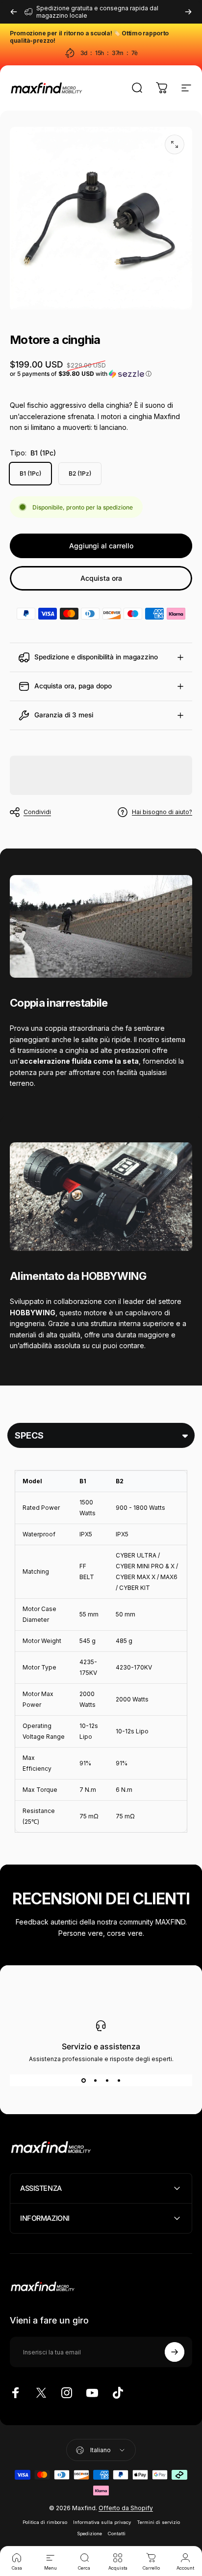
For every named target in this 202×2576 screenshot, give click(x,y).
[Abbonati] (175, 2352)
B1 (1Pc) (30, 473)
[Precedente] (14, 12)
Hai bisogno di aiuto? (162, 812)
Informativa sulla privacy (102, 2522)
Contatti (117, 2534)
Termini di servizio (158, 2522)
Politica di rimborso (45, 2522)
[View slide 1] (83, 2080)
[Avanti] (188, 12)
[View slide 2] (95, 2080)
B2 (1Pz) (80, 473)
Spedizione (89, 2534)
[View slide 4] (119, 2080)
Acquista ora (101, 578)
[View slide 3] (107, 2080)
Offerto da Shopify (126, 2508)
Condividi (37, 812)
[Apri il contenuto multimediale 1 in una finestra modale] (175, 144)
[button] (101, 374)
